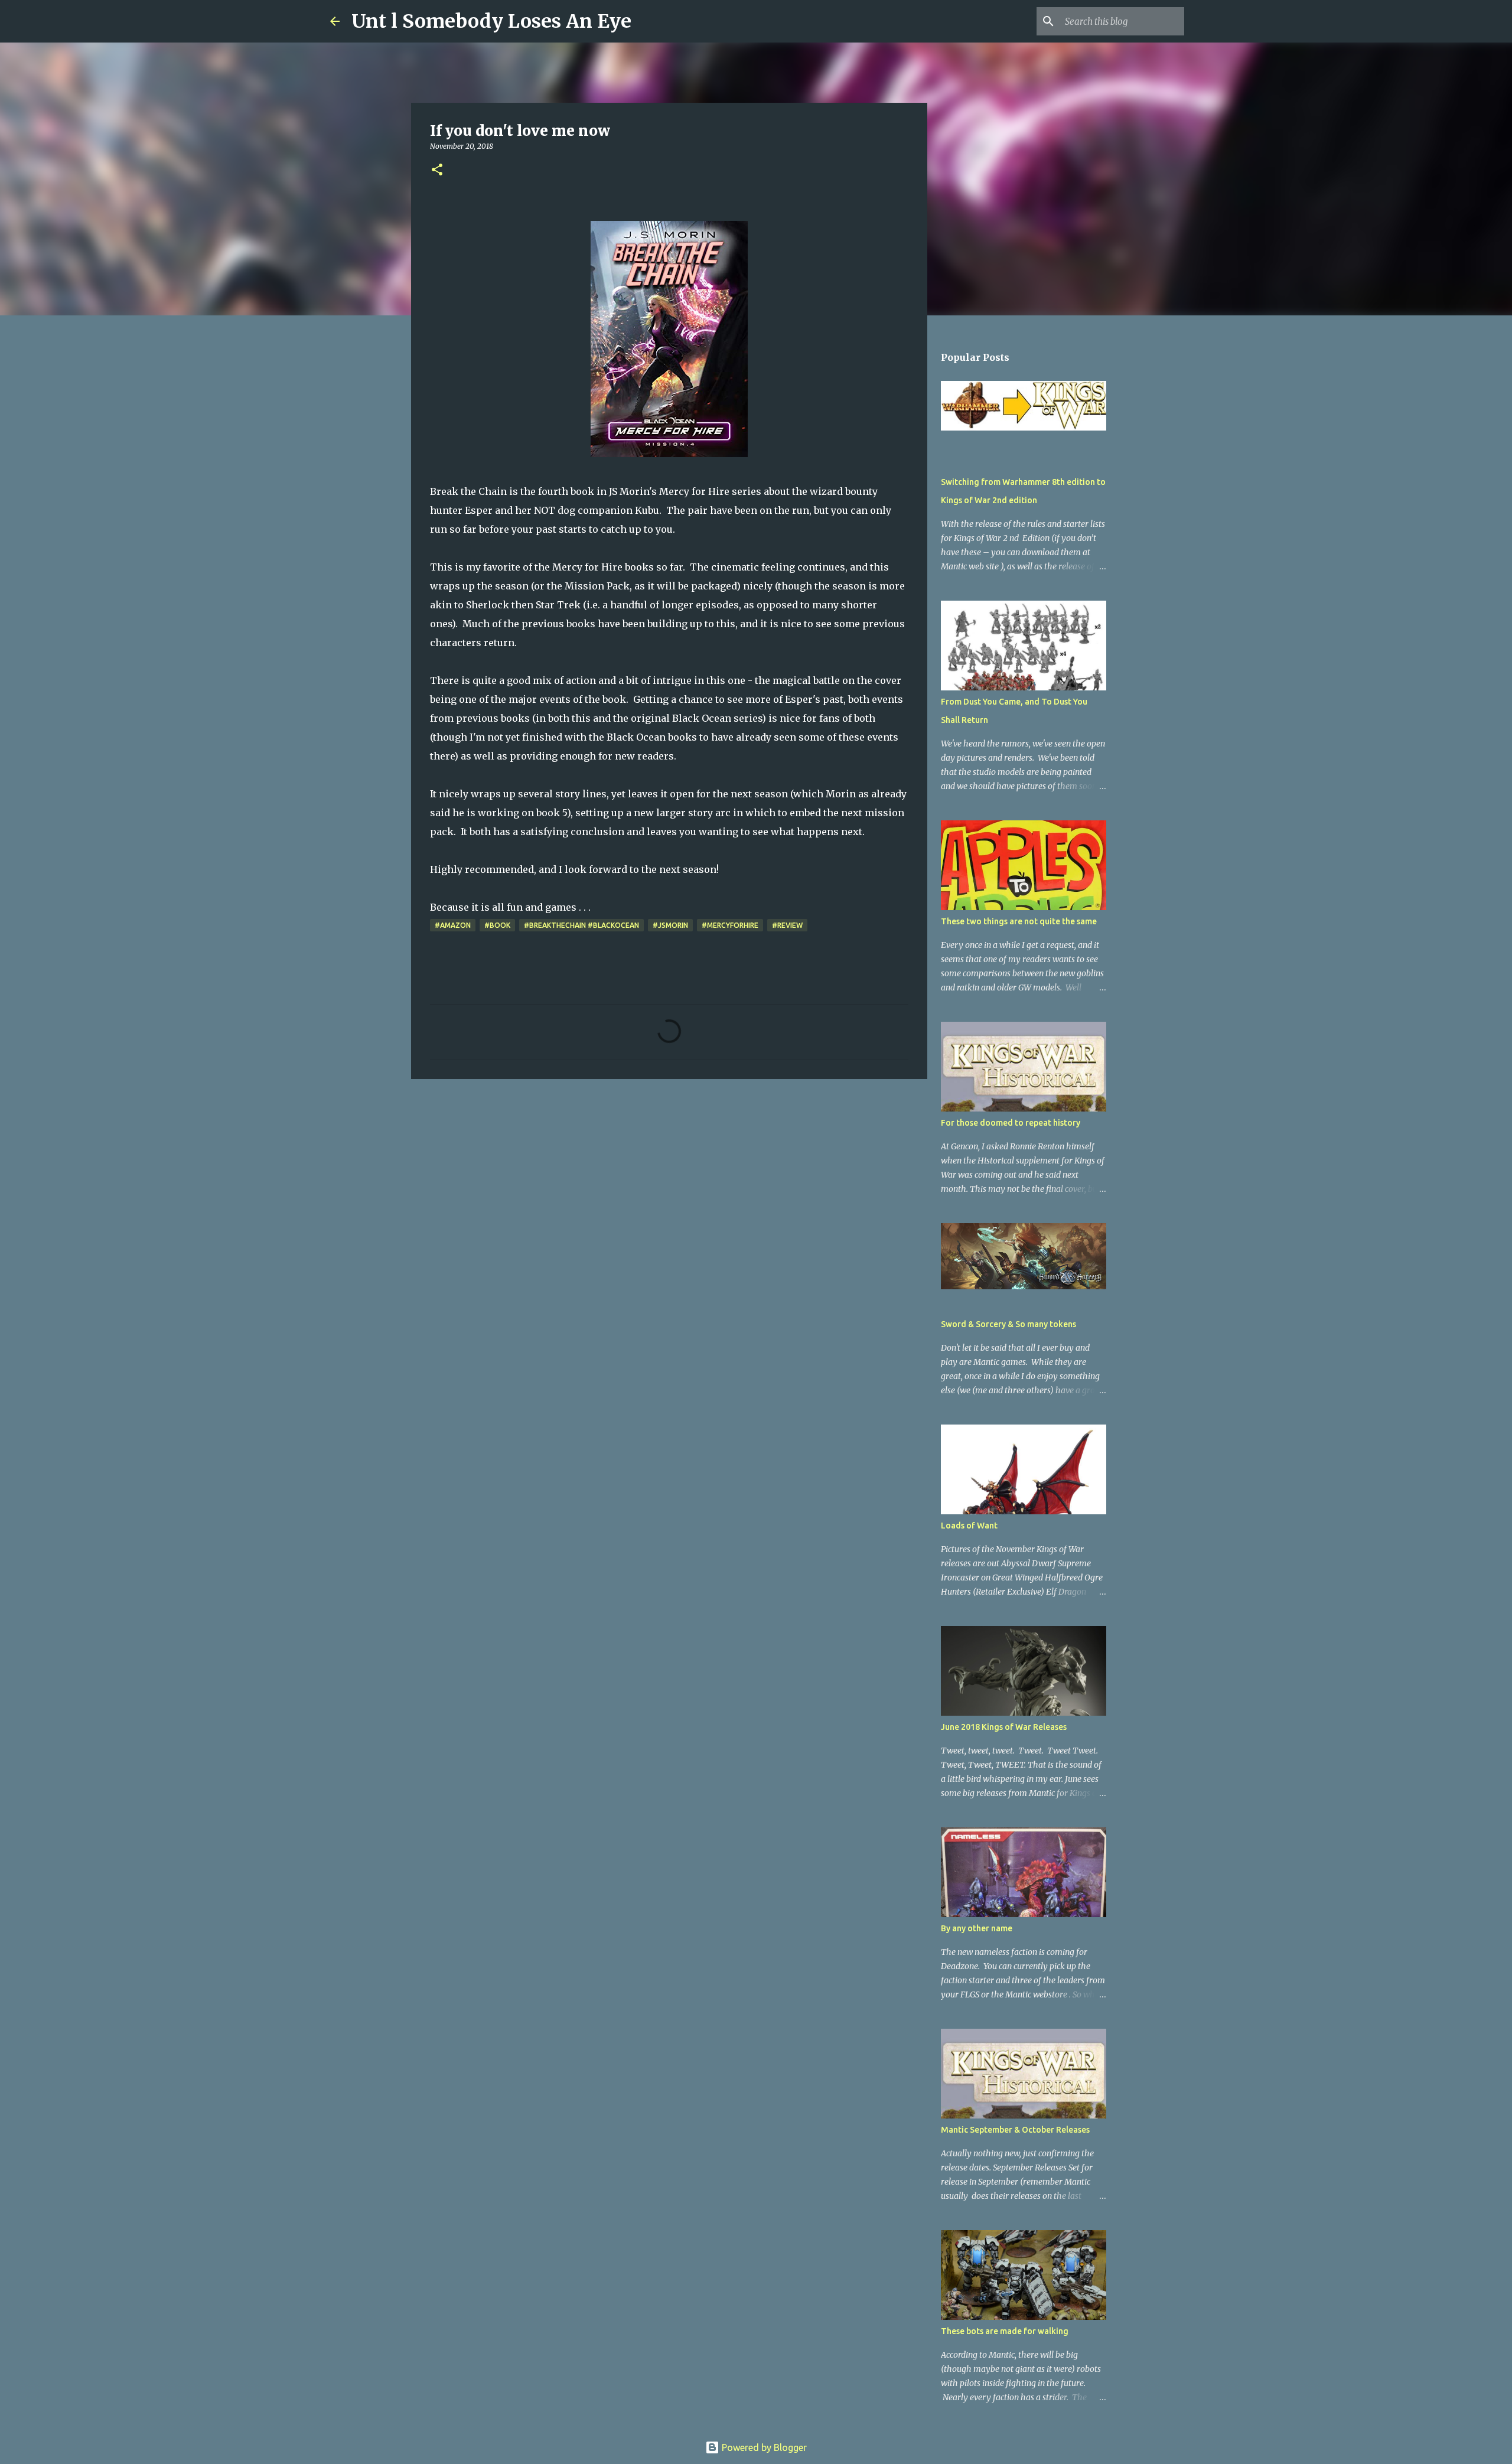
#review (787, 925)
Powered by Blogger (763, 2447)
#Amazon (453, 925)
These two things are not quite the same (1019, 921)
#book (497, 925)
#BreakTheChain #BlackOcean (581, 925)
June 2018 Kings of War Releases (1004, 1727)
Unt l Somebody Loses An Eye (491, 21)
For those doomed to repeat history (1011, 1123)
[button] (437, 170)
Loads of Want (969, 1526)
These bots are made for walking (1005, 2331)
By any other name (977, 1928)
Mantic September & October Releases (1015, 2130)
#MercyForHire (730, 925)
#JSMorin (670, 925)
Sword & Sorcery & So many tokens (1008, 1324)
